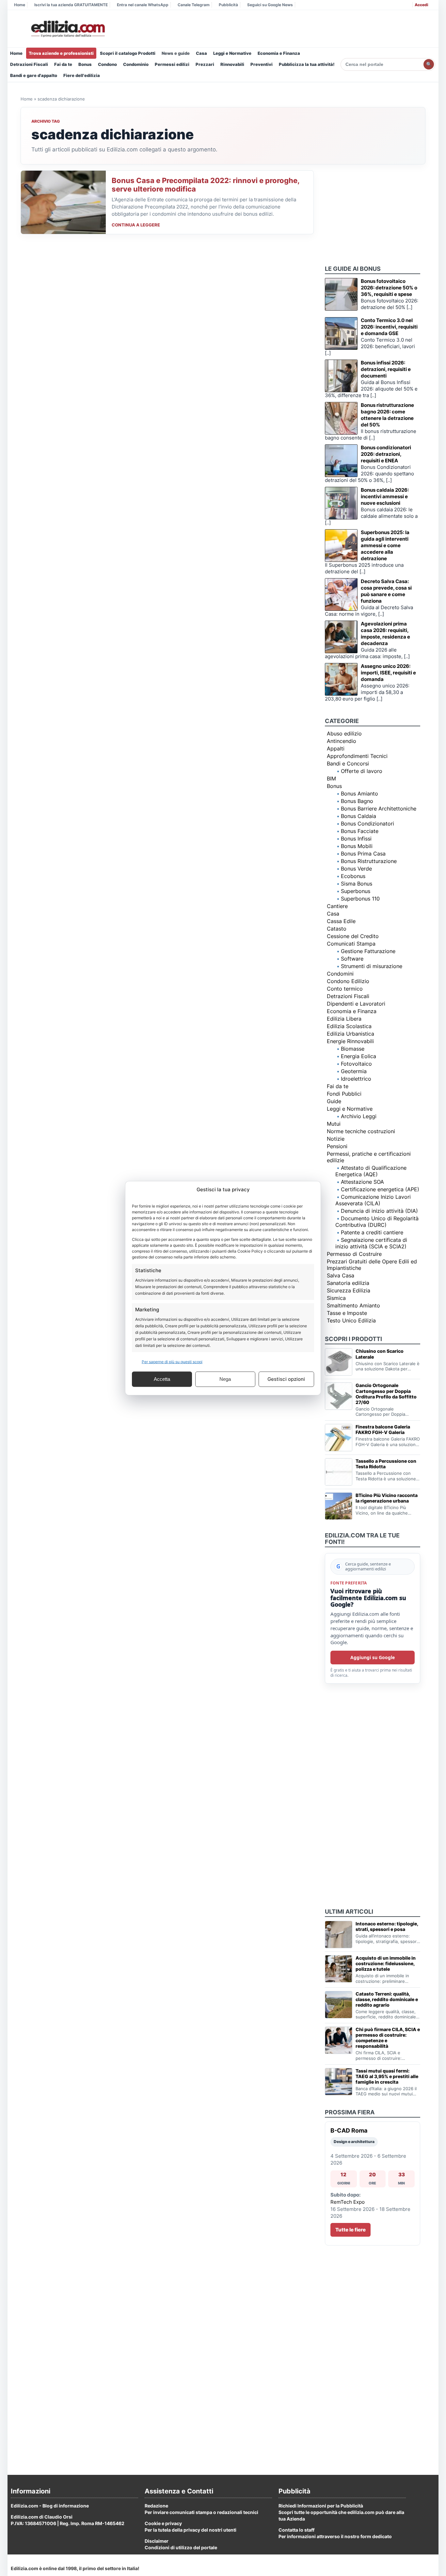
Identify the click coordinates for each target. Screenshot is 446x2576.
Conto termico (345, 989)
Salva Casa (341, 1275)
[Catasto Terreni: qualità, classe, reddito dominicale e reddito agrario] (339, 2005)
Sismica (336, 1298)
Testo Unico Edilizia (351, 1320)
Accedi (421, 5)
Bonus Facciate (360, 831)
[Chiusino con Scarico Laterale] (339, 1362)
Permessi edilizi (172, 64)
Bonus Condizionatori (367, 824)
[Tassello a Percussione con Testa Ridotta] (339, 1472)
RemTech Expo (348, 2202)
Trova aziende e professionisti (61, 53)
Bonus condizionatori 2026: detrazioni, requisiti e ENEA (386, 454)
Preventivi (262, 64)
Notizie (336, 1139)
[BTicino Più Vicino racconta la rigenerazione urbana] (339, 1506)
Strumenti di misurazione (372, 966)
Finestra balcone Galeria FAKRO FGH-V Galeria (383, 1429)
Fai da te (63, 64)
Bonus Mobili (357, 846)
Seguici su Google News (270, 5)
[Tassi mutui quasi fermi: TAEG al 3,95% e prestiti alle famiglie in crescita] (339, 2082)
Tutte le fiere (350, 2230)
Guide (334, 1101)
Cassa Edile (341, 921)
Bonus (85, 64)
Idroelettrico (356, 1079)
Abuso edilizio (344, 733)
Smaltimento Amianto (353, 1305)
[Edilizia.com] (67, 29)
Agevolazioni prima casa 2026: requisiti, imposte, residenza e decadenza (385, 633)
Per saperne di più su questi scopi (172, 1361)
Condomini (340, 974)
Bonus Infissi (356, 839)
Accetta (162, 1379)
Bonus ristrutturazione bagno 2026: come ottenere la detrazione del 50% (387, 415)
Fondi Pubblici (344, 1094)
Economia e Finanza (279, 53)
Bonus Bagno (357, 801)
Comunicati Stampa (351, 944)
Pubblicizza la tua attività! (307, 64)
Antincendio (342, 741)
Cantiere (337, 906)
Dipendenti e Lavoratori (356, 1004)
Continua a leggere (136, 225)
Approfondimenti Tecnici (357, 756)
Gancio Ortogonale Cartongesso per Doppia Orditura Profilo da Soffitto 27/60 (386, 1394)
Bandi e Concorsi (348, 764)
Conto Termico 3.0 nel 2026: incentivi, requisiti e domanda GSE (389, 327)
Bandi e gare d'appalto (34, 75)
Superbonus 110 (360, 899)
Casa (201, 53)
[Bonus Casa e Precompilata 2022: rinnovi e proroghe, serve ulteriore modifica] (63, 202)
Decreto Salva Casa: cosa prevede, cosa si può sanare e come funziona (386, 591)
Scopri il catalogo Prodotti (128, 53)
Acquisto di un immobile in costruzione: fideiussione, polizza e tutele (386, 1963)
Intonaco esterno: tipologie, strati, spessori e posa (387, 1926)
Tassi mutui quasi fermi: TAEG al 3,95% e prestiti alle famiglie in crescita (387, 2076)
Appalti (336, 748)
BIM (331, 779)
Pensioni (337, 1146)
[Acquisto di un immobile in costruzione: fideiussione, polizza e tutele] (339, 1969)
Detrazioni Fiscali (29, 64)
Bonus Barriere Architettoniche (379, 809)
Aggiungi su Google (373, 1657)
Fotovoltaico (356, 1064)
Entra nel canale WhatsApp (143, 5)
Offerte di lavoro (362, 771)
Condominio (136, 64)
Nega (225, 1379)
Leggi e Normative (232, 53)
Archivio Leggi (359, 1116)
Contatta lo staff (296, 2530)
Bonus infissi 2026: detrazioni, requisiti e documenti (386, 369)
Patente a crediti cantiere (372, 1232)
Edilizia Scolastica (349, 1026)
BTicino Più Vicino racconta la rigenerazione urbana (387, 1498)
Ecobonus (353, 876)
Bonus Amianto (359, 794)
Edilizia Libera (344, 1019)
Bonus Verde (356, 869)
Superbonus (356, 891)
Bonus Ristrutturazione (369, 861)
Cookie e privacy (163, 2523)
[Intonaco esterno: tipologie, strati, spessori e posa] (339, 1935)
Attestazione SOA (362, 1182)
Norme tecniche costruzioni (361, 1131)
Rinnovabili (232, 64)
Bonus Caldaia (358, 816)
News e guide (176, 53)
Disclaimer (157, 2541)
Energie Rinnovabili (350, 1041)
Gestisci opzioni (286, 1379)
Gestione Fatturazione (368, 951)
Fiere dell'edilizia (82, 75)
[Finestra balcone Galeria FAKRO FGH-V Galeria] (339, 1438)
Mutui (334, 1124)
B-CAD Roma (349, 2130)
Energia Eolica (358, 1056)
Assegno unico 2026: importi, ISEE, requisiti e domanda (388, 673)
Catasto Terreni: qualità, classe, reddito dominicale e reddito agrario (387, 1999)
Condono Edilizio (348, 981)
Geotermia (354, 1071)
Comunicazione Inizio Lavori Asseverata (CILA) (373, 1200)
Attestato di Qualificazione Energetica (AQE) (371, 1171)
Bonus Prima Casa (363, 854)
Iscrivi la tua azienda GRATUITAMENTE (71, 5)
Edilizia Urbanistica (350, 1034)
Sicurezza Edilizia (349, 1290)
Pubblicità (228, 5)
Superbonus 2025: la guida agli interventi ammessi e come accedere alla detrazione (385, 545)
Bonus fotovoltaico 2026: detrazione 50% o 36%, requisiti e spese (389, 288)
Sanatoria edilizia (348, 1283)
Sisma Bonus (357, 884)
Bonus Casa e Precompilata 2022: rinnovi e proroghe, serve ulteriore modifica (206, 185)
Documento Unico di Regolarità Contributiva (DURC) (377, 1222)
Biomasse (353, 1049)
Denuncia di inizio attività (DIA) (379, 1211)
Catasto (337, 929)
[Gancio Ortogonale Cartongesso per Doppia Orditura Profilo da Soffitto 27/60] (339, 1396)
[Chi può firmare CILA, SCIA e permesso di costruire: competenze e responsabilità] (339, 2040)
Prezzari (205, 64)
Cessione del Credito (353, 936)
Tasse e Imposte (347, 1313)
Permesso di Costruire (354, 1254)
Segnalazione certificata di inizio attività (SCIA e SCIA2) (371, 1243)
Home (20, 5)
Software (352, 959)
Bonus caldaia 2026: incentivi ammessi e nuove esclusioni (385, 496)
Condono (107, 64)
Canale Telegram (194, 5)
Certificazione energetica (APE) (380, 1189)
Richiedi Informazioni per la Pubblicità (321, 2506)
